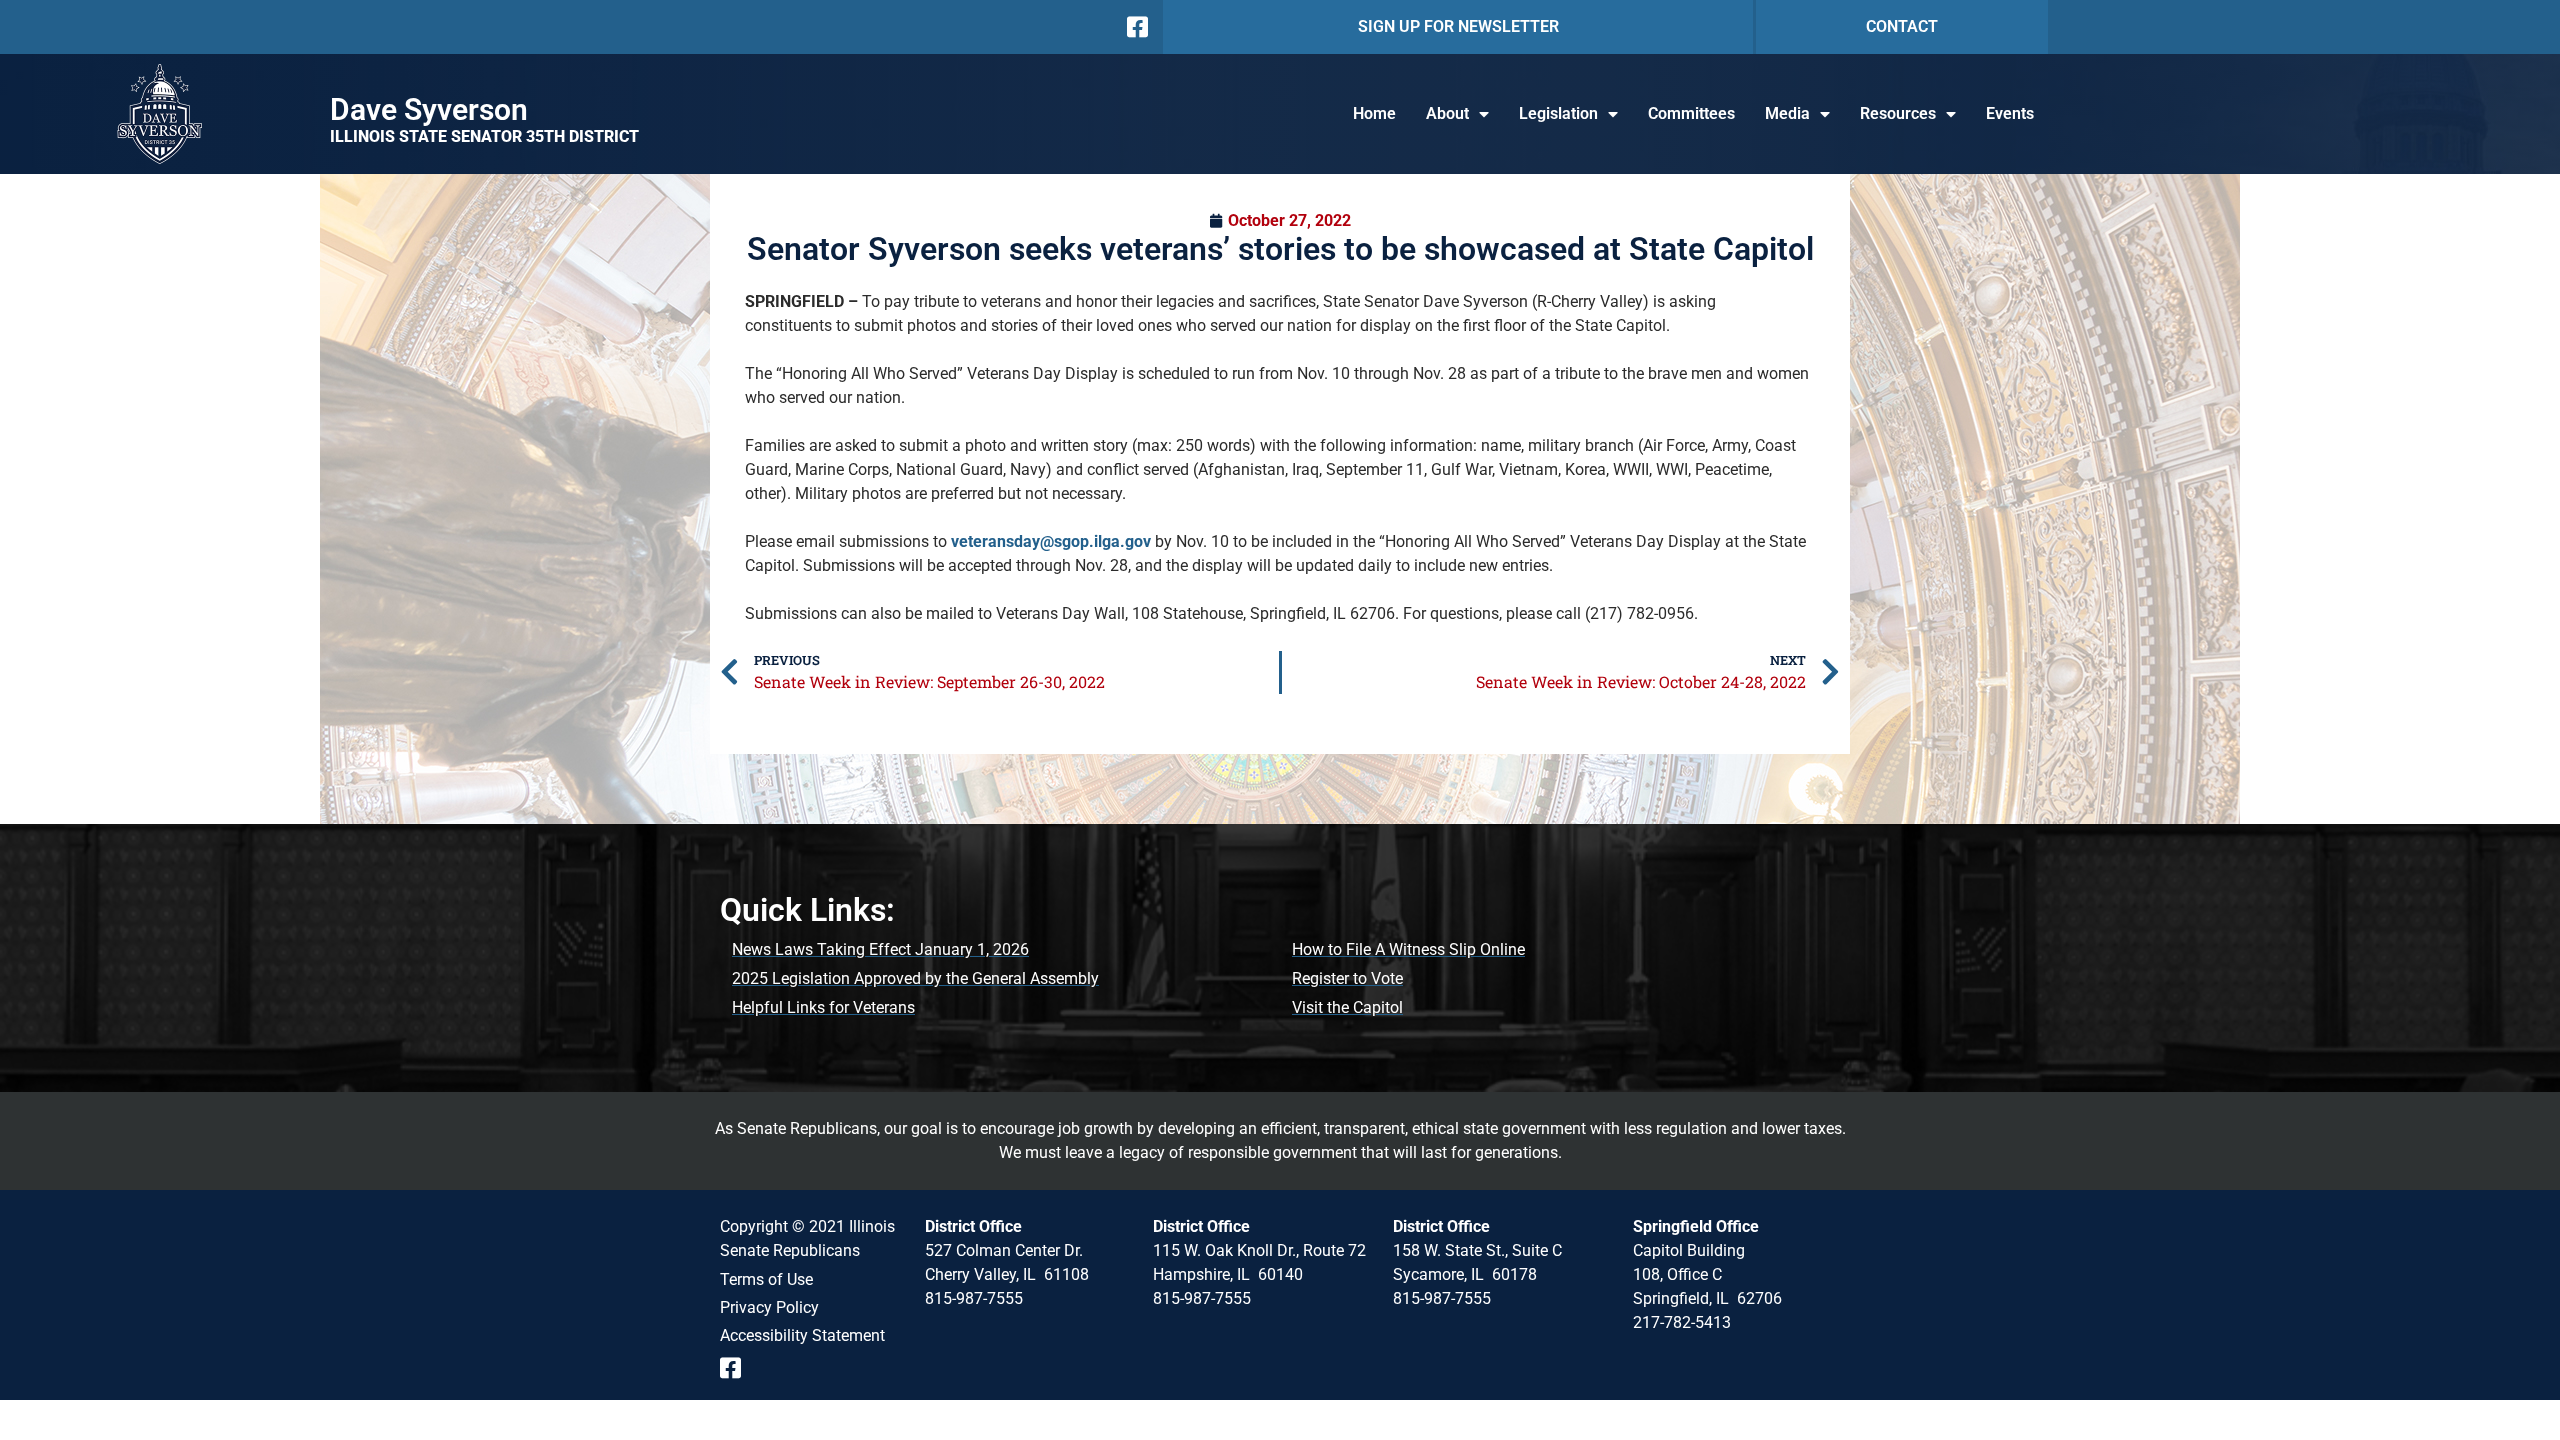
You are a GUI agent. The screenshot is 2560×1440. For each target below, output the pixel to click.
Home (1374, 113)
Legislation (1558, 113)
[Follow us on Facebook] (1135, 27)
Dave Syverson (429, 109)
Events (2010, 113)
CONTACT (1902, 26)
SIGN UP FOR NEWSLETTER (1458, 26)
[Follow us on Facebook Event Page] (737, 1368)
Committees (1691, 113)
